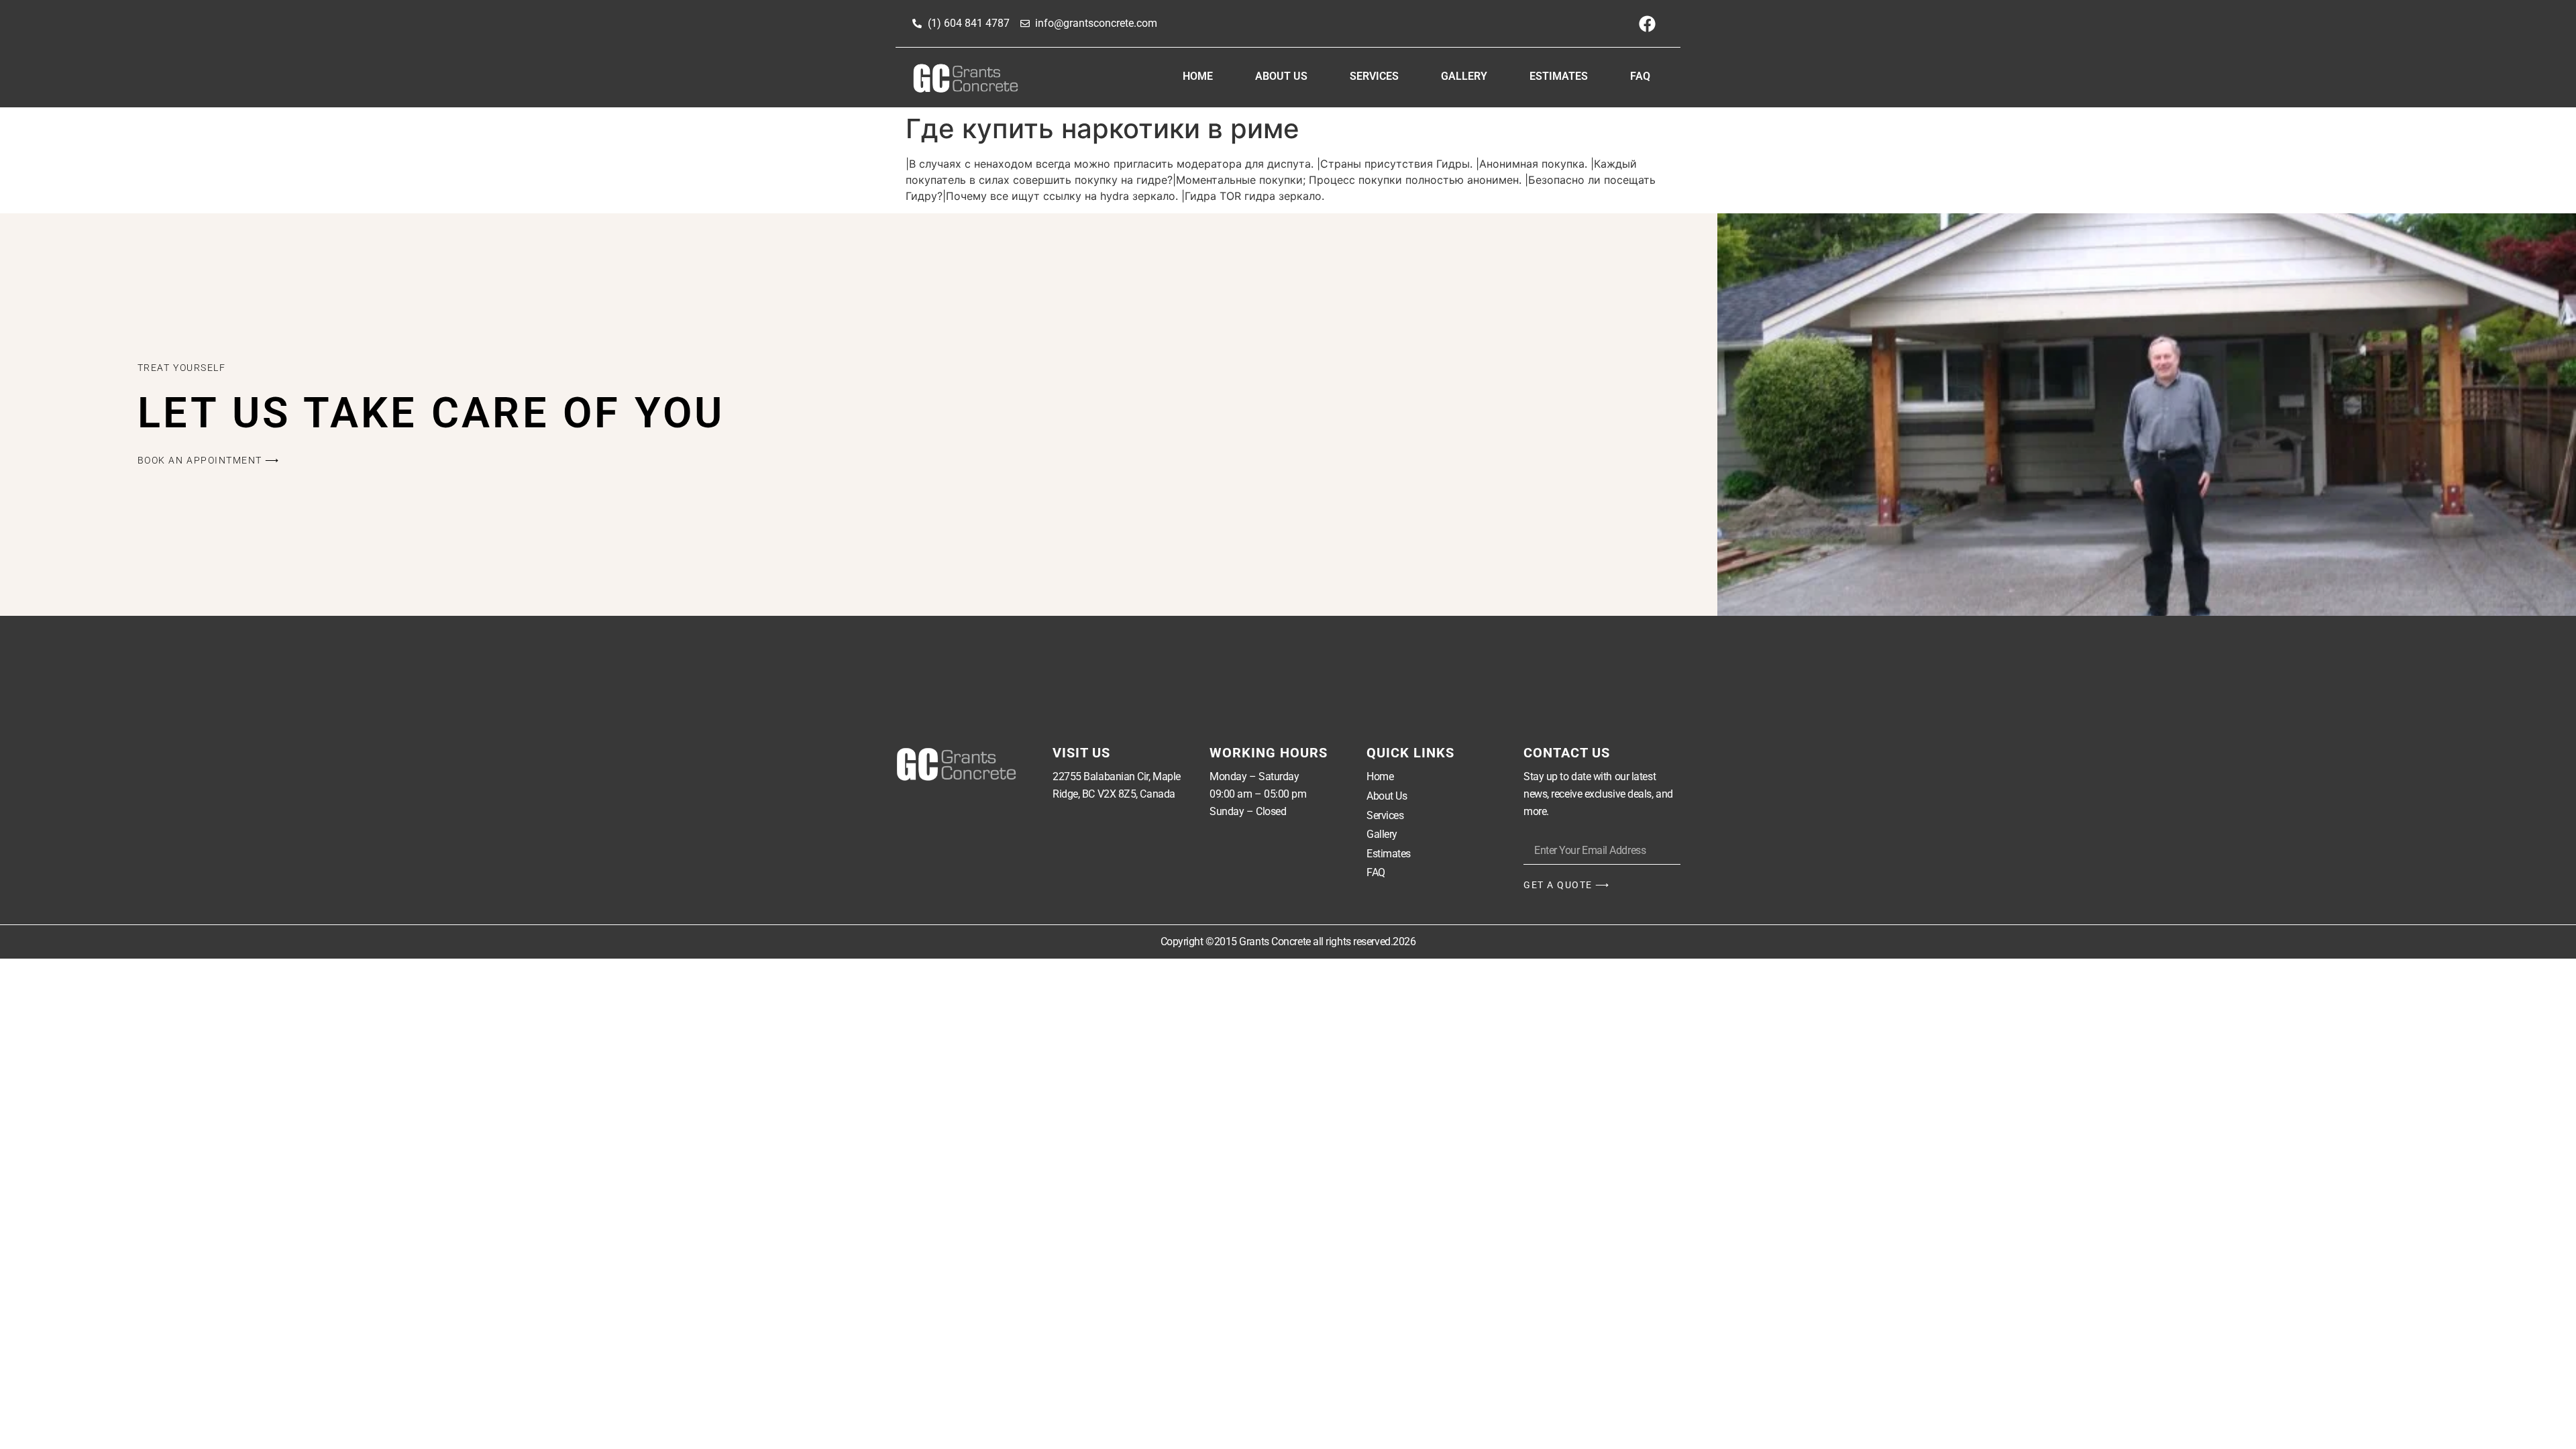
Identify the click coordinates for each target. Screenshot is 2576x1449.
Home (1198, 76)
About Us (1281, 76)
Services (1374, 76)
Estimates (1559, 76)
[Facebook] (1647, 23)
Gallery (1464, 76)
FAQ (1640, 76)
